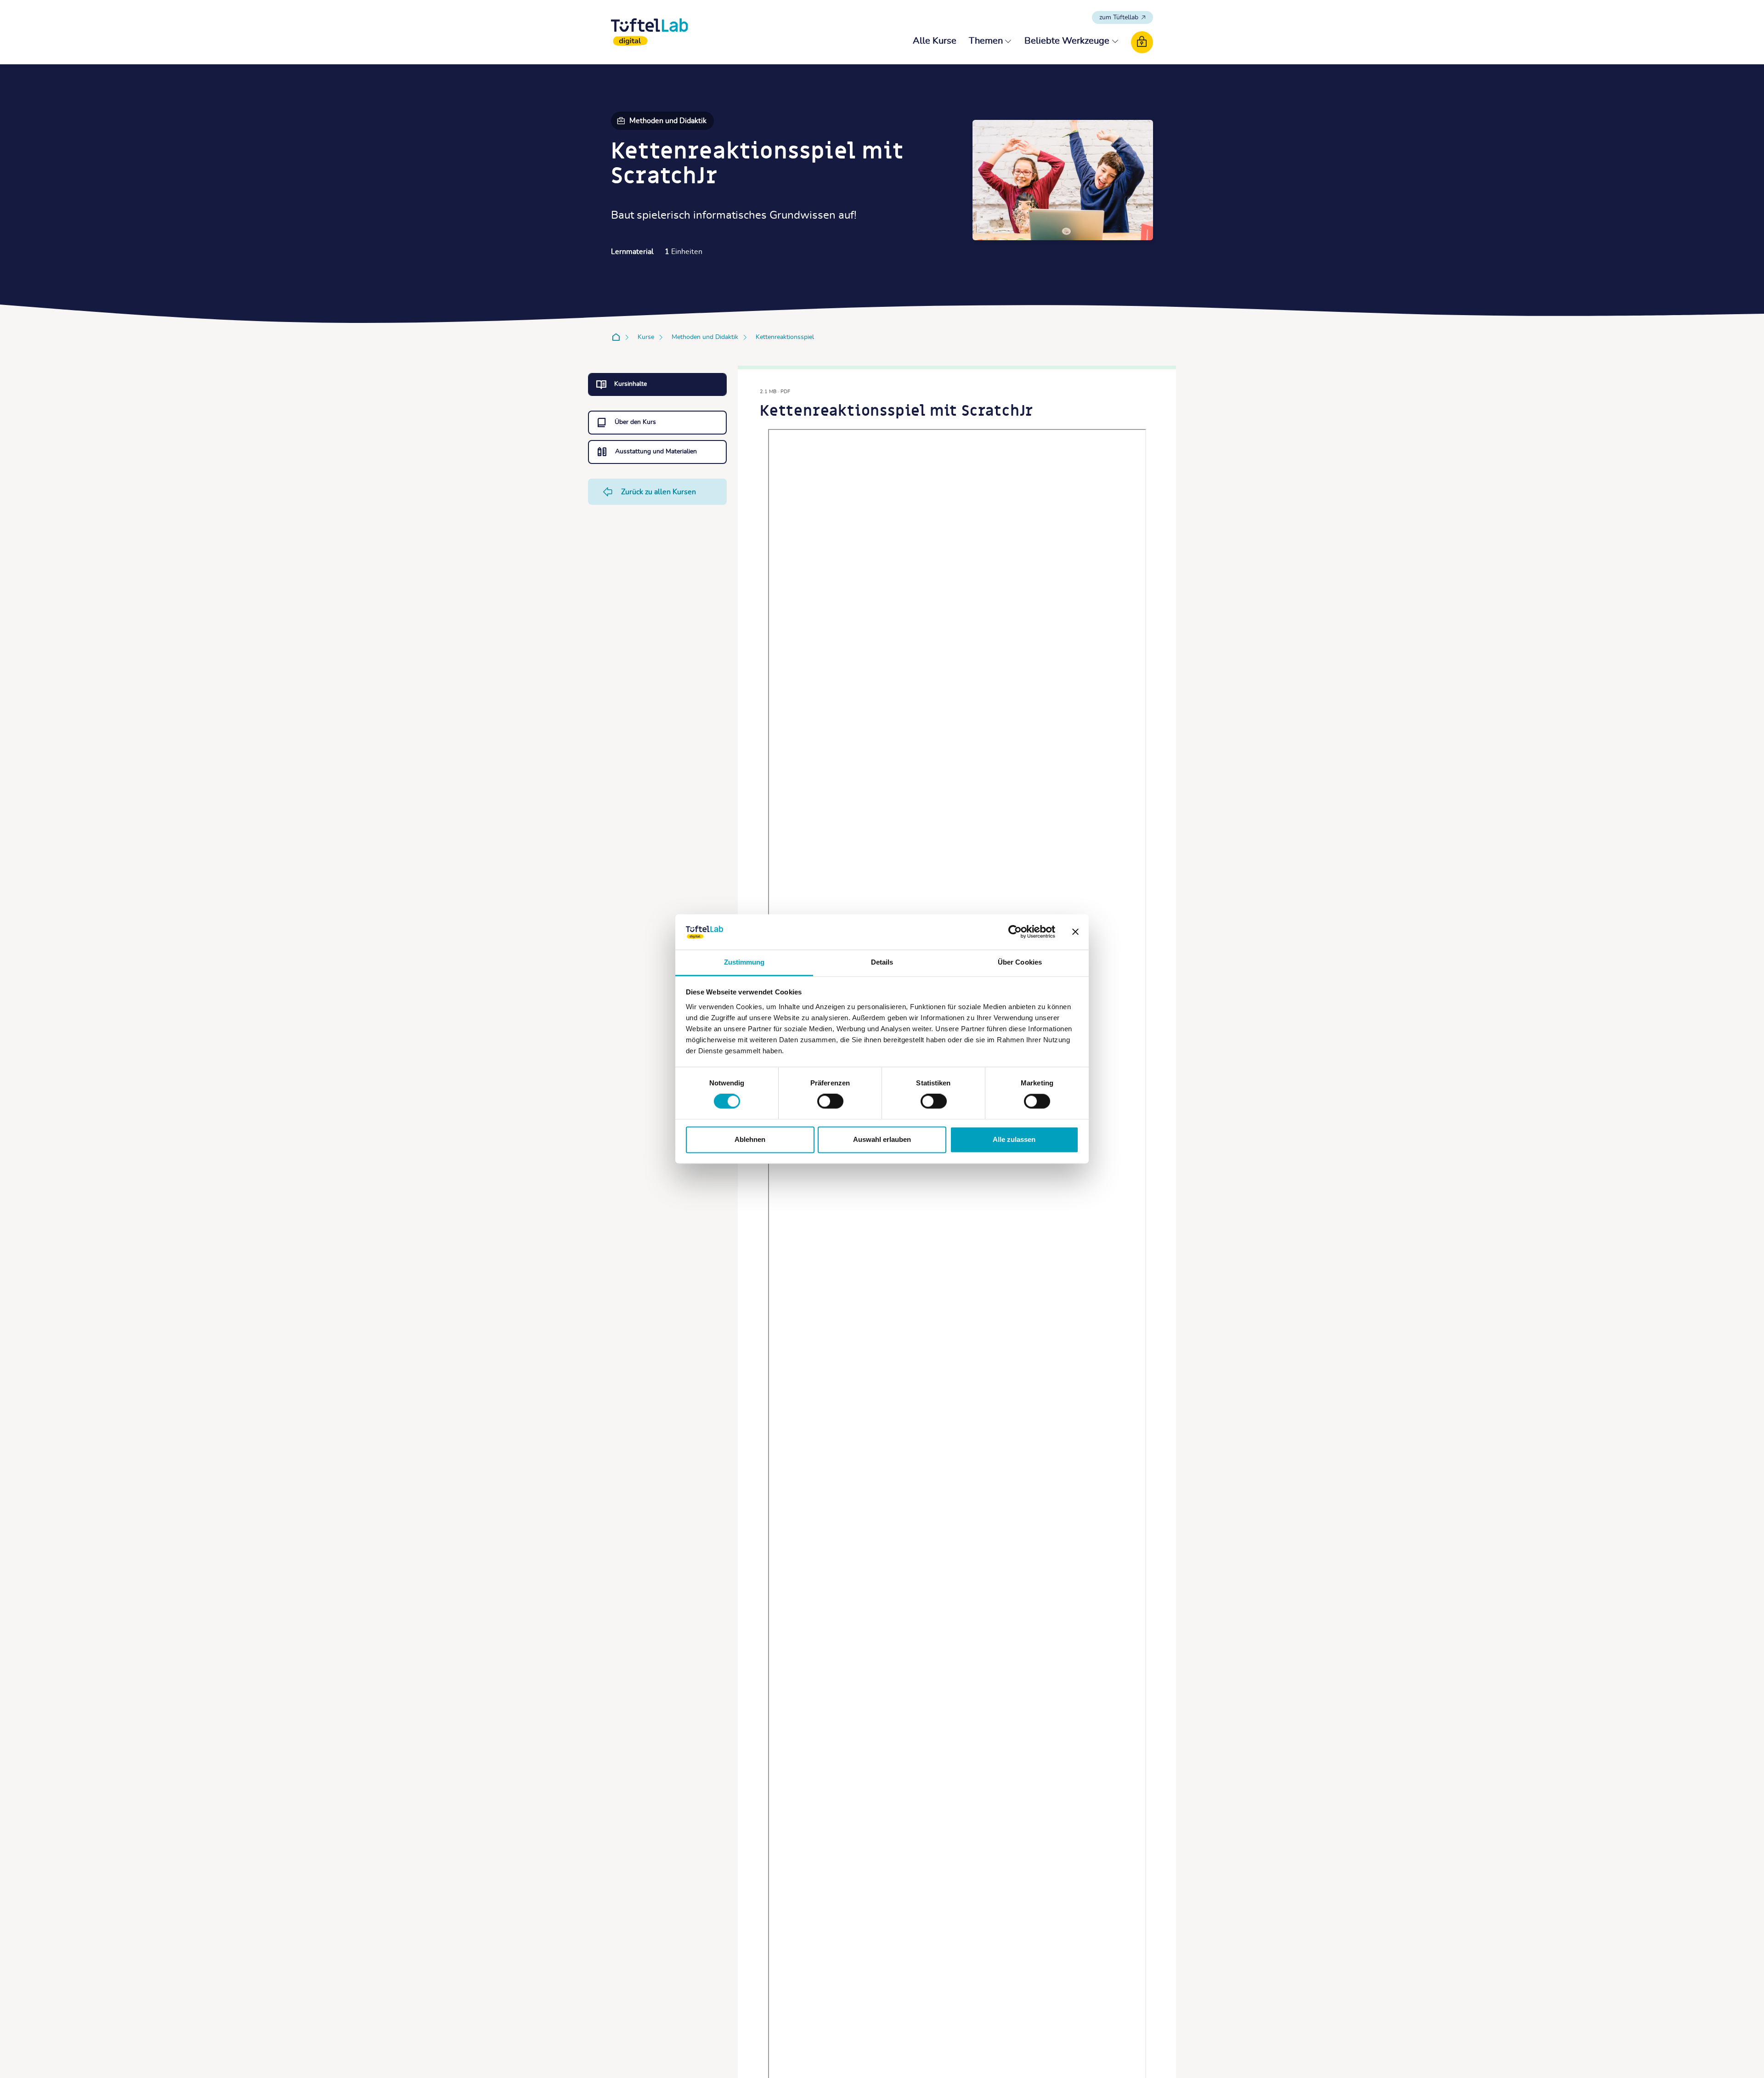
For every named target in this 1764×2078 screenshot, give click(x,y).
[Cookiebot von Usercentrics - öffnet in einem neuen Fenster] (1015, 932)
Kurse (646, 337)
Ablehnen (750, 1139)
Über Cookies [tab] (1020, 962)
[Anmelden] (1142, 42)
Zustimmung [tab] (744, 962)
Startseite (618, 338)
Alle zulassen (1014, 1139)
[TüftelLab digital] (650, 32)
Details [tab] (882, 962)
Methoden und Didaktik (705, 337)
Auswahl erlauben (882, 1139)
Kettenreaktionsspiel (785, 337)
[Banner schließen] (1075, 932)
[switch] (830, 1101)
